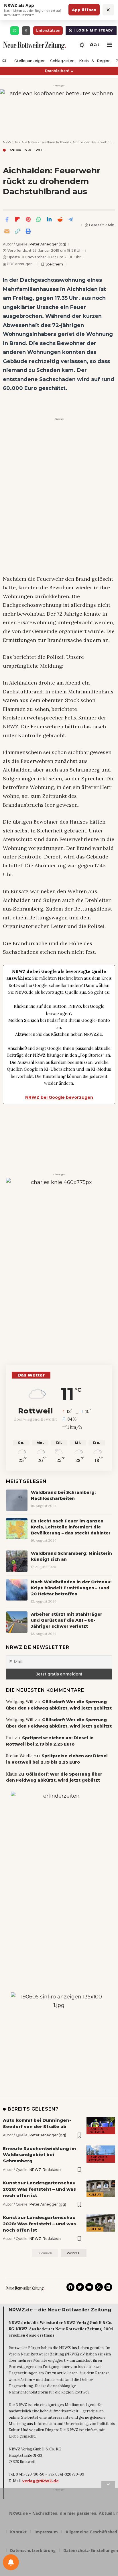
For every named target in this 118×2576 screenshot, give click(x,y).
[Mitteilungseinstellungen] (11, 2562)
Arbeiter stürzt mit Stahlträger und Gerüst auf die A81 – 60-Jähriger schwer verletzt (67, 1620)
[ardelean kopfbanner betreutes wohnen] (59, 108)
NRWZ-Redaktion (45, 2170)
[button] (94, 45)
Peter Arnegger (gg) (48, 244)
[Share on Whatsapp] (39, 219)
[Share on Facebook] (7, 219)
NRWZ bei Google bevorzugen (59, 1097)
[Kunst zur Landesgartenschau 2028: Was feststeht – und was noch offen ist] (101, 2188)
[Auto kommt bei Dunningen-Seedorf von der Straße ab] (101, 2126)
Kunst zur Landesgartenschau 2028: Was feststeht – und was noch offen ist (39, 2189)
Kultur (95, 2195)
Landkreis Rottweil (26, 150)
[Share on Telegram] (70, 219)
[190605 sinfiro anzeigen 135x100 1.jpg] (59, 2031)
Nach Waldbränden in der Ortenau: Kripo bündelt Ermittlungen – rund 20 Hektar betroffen (71, 1588)
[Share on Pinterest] (28, 219)
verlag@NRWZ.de (41, 2481)
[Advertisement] (59, 481)
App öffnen (84, 10)
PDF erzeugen (18, 264)
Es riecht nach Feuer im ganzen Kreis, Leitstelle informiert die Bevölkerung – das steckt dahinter (71, 1527)
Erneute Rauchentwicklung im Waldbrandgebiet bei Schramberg (39, 2155)
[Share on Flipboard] (17, 219)
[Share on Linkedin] (49, 219)
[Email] (7, 231)
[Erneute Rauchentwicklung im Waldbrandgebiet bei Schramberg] (101, 2154)
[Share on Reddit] (60, 219)
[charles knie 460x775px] (59, 1267)
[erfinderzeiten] (59, 1887)
